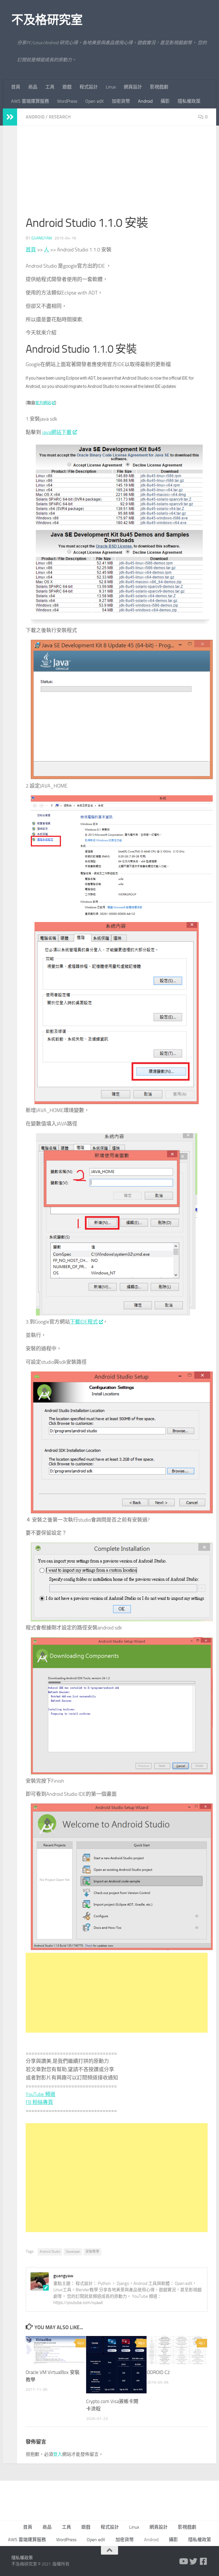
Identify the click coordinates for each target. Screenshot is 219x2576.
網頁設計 (133, 87)
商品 (33, 87)
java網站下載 (57, 432)
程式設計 (89, 87)
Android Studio (50, 2252)
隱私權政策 (189, 101)
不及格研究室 (47, 20)
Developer (73, 2252)
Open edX (95, 101)
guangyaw (42, 238)
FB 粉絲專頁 (39, 2102)
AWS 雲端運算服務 (30, 101)
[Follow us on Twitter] (193, 2561)
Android (145, 101)
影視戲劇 (159, 87)
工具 (50, 87)
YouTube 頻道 (40, 2094)
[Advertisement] (117, 174)
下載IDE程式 (84, 1322)
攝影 (165, 101)
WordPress (67, 101)
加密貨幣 (121, 101)
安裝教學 (92, 2252)
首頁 (16, 87)
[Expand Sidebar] (10, 117)
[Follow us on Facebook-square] (204, 2561)
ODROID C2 (158, 2372)
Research (60, 117)
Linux (111, 87)
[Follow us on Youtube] (183, 2561)
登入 (58, 2454)
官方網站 (43, 403)
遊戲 (67, 87)
